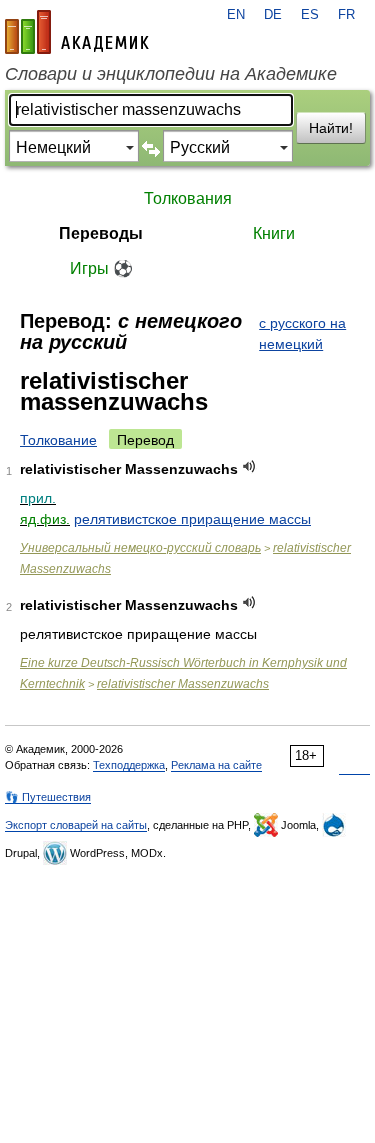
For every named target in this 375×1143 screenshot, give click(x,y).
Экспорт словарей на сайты (76, 825)
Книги (274, 233)
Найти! (331, 128)
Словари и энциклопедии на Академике (171, 74)
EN (236, 15)
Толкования (188, 198)
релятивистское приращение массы (192, 519)
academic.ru (77, 32)
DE (273, 15)
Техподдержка (129, 765)
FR (346, 15)
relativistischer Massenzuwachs (183, 684)
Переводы (101, 233)
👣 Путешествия (48, 797)
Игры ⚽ (101, 268)
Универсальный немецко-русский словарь (140, 548)
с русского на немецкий (302, 333)
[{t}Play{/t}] (249, 466)
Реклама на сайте (216, 765)
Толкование (58, 440)
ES (310, 15)
